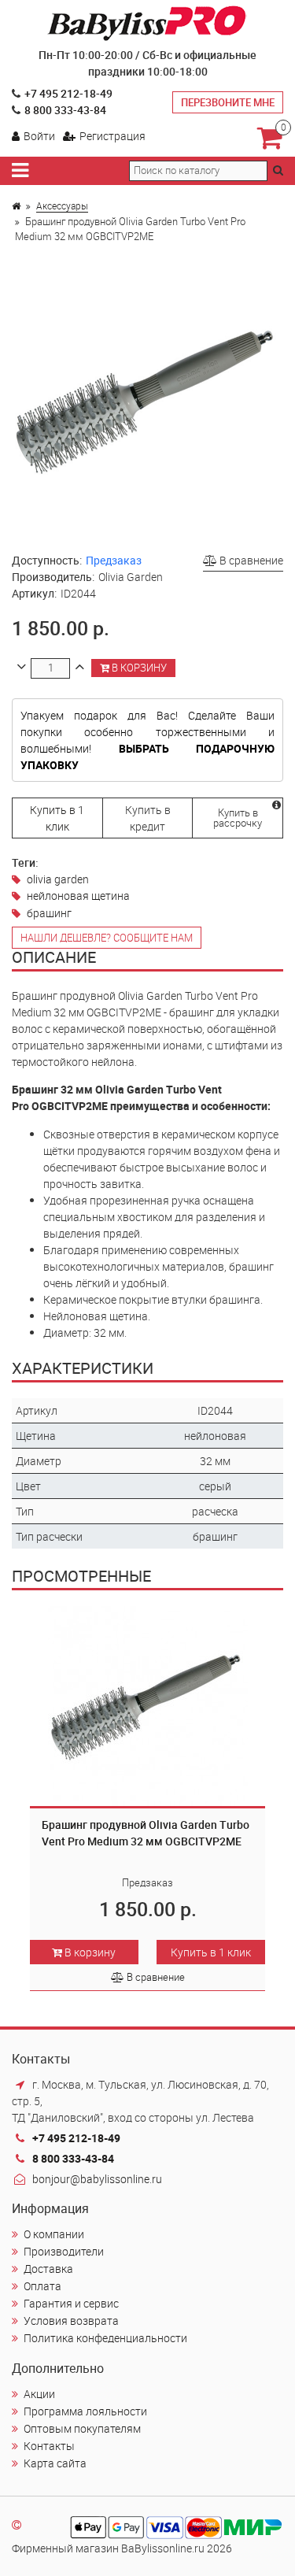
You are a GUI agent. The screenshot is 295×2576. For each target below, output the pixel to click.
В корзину (138, 668)
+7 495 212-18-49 (68, 93)
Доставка (48, 2269)
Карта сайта (55, 2463)
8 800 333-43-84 (65, 110)
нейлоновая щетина (78, 896)
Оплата (42, 2286)
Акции (39, 2394)
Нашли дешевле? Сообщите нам (107, 938)
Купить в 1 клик (57, 818)
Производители (64, 2251)
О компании (54, 2234)
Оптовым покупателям (82, 2428)
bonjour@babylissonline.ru (97, 2179)
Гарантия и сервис (71, 2303)
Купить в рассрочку (238, 818)
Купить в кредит (148, 818)
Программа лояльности (85, 2411)
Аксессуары (62, 205)
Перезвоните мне (228, 102)
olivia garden (58, 879)
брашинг (49, 913)
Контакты (49, 2446)
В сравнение (250, 560)
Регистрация (112, 136)
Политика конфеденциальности (105, 2338)
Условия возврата (71, 2321)
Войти (39, 136)
